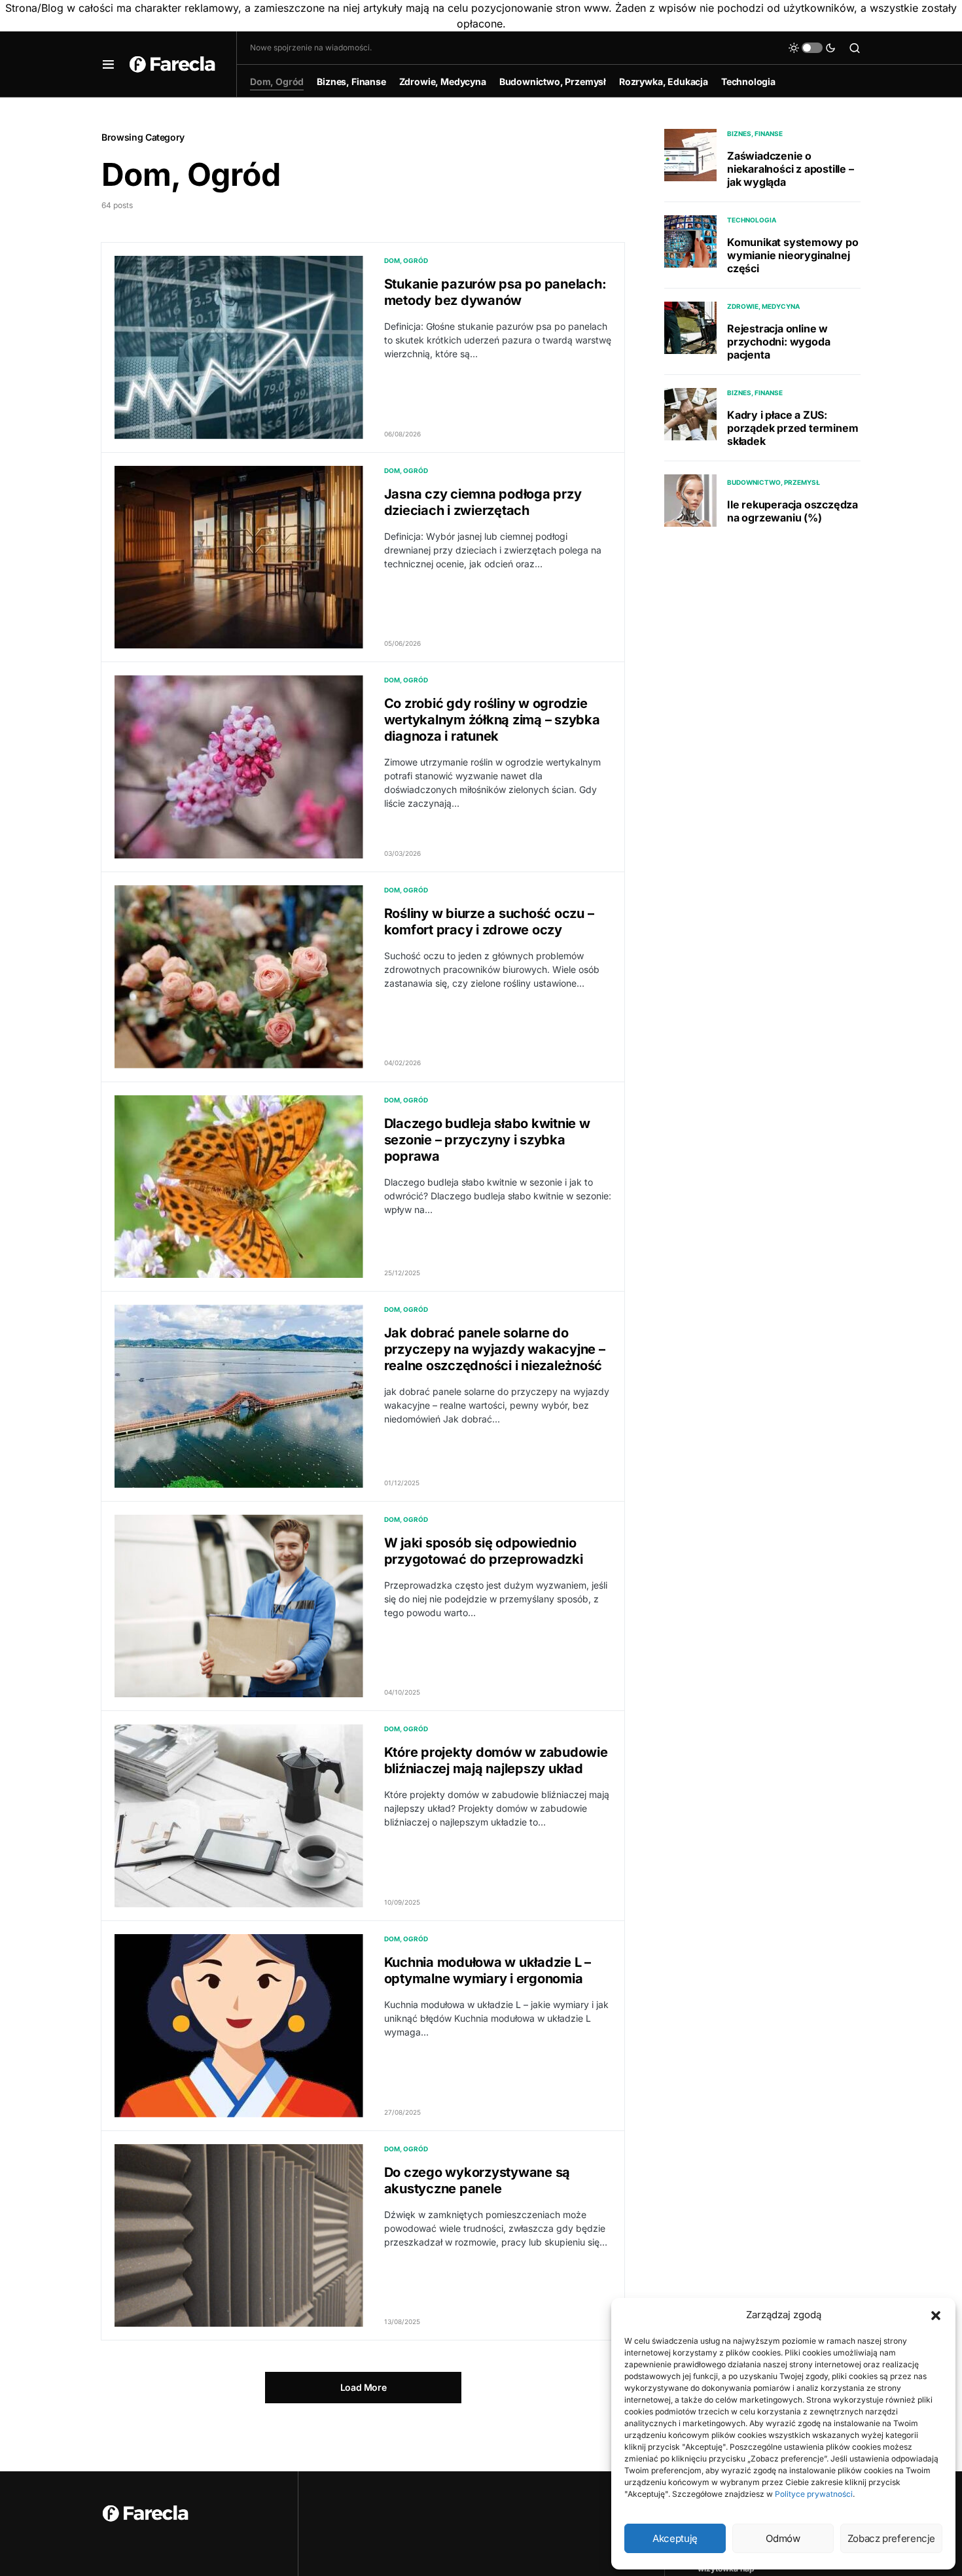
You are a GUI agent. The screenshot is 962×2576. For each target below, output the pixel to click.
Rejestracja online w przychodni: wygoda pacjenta (778, 342)
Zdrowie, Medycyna (763, 306)
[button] (936, 2315)
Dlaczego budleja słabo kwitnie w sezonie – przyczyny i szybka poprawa (487, 1140)
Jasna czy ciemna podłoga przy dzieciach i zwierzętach (483, 502)
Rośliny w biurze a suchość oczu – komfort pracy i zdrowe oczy (489, 922)
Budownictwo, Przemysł (774, 482)
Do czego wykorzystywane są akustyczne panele (477, 2180)
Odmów (783, 2538)
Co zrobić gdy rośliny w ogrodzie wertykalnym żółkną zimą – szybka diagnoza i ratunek (492, 720)
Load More (364, 2387)
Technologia (752, 220)
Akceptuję (675, 2538)
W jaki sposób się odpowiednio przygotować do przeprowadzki (484, 1551)
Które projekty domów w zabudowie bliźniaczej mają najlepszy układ (496, 1760)
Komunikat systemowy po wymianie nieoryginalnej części (793, 255)
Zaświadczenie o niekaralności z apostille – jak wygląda (791, 169)
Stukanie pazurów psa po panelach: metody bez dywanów (495, 292)
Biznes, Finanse (755, 133)
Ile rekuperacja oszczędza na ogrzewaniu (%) (793, 511)
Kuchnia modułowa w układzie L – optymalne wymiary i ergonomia (488, 1970)
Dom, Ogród (406, 260)
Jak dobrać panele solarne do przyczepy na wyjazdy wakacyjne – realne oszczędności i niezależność (495, 1349)
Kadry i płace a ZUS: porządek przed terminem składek (793, 428)
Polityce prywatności (814, 2494)
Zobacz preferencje (891, 2538)
